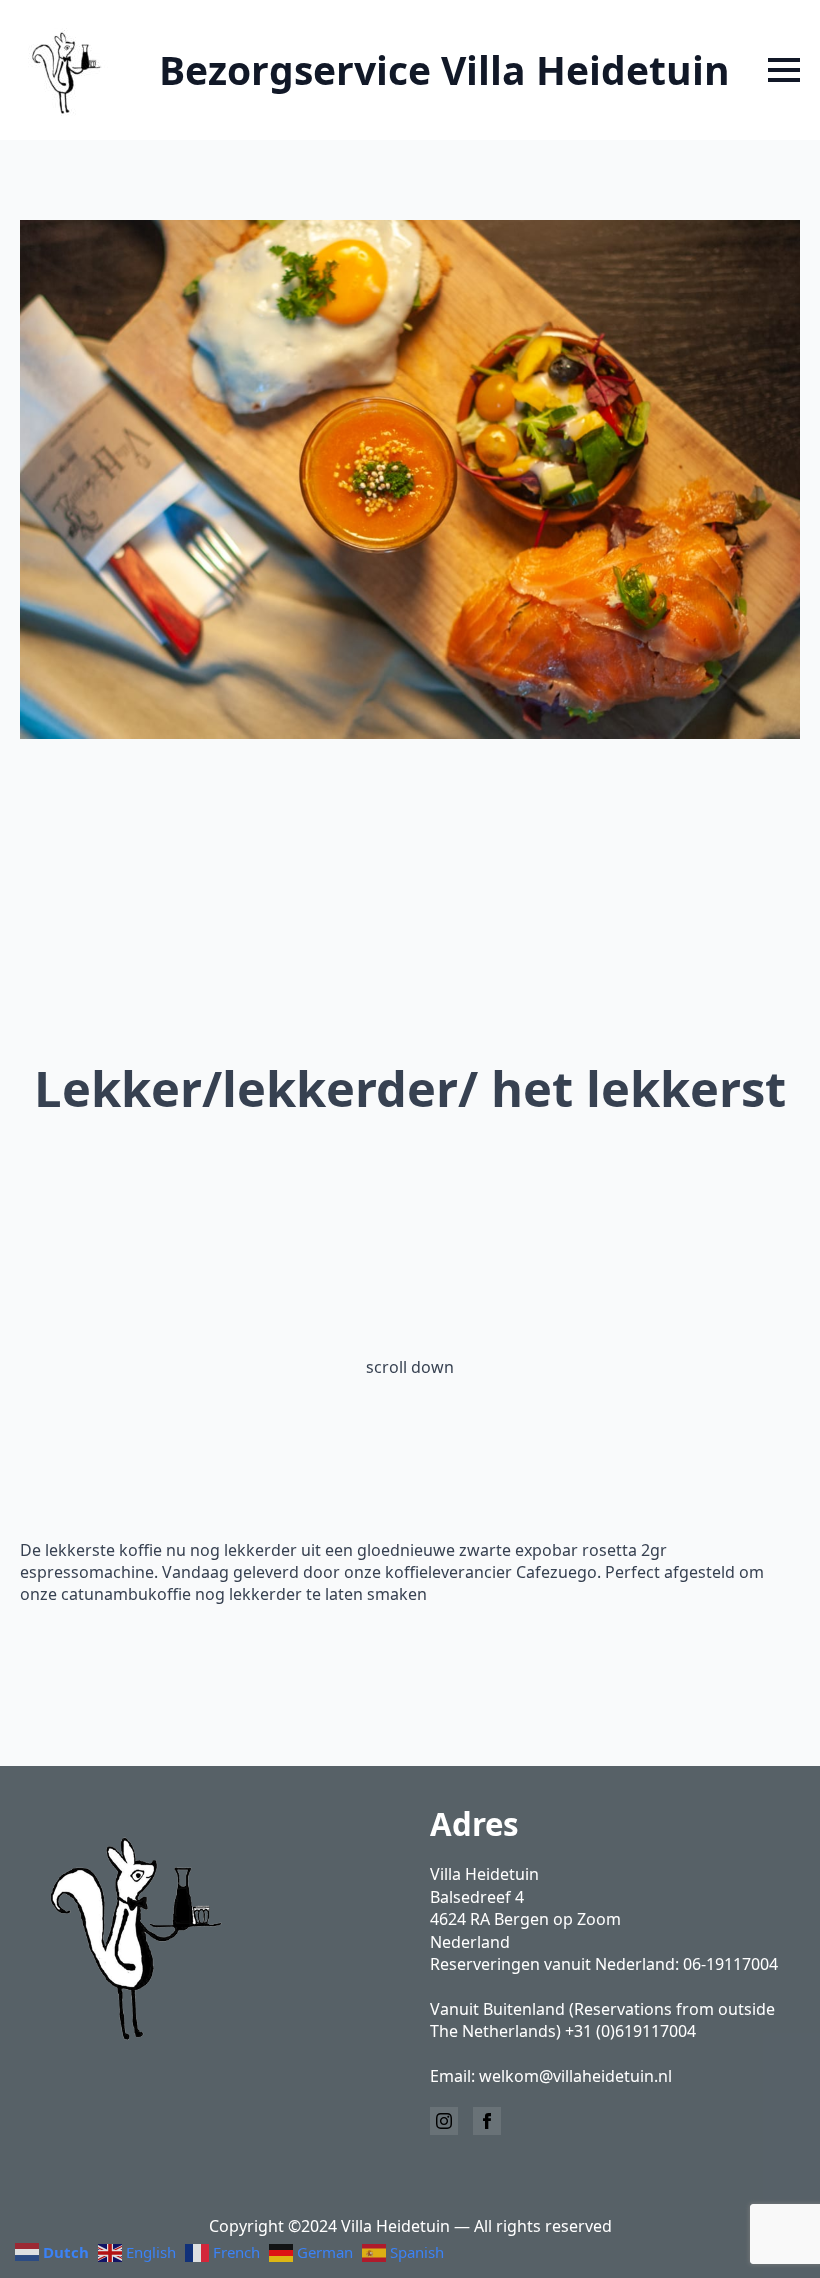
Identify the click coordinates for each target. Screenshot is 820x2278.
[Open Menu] (784, 70)
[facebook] (487, 2121)
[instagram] (444, 2121)
